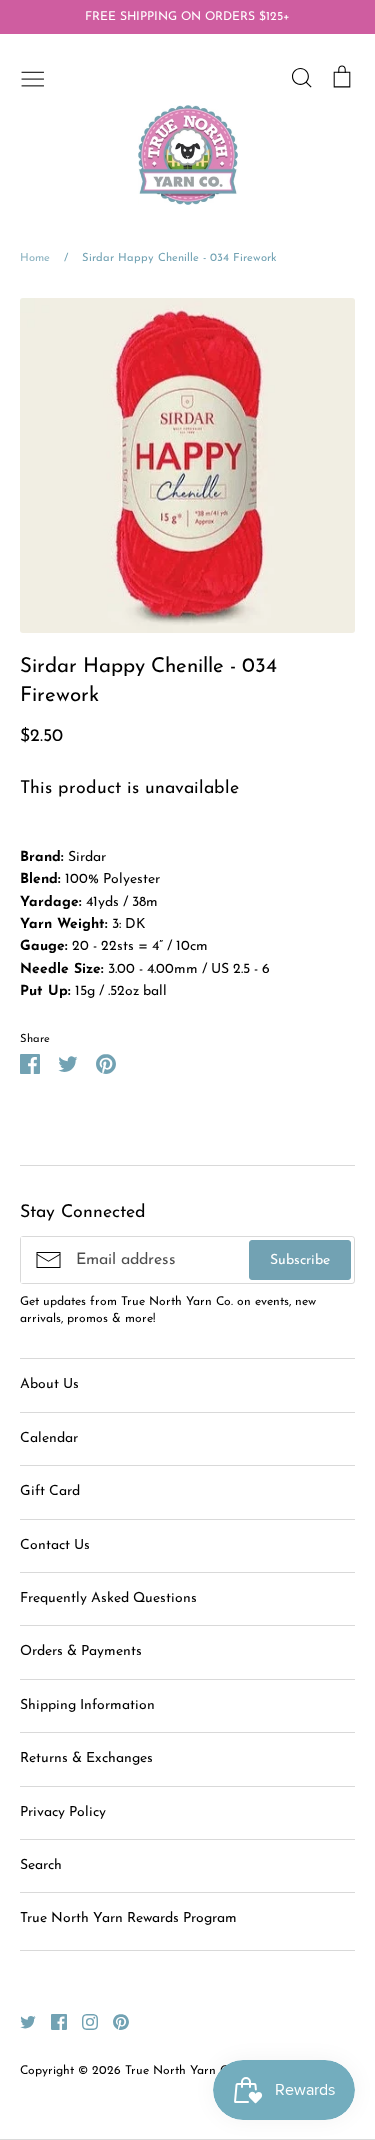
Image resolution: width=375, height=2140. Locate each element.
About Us (49, 1384)
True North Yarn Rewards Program (128, 1918)
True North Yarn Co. (181, 2071)
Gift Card (50, 1491)
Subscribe (300, 1260)
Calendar (49, 1438)
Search (41, 1865)
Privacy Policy (63, 1812)
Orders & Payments (81, 1651)
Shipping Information (87, 1705)
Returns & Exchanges (86, 1758)
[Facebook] (51, 2021)
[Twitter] (20, 2021)
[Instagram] (82, 2021)
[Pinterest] (113, 2021)
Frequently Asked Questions (108, 1598)
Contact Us (55, 1545)
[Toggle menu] (33, 77)
